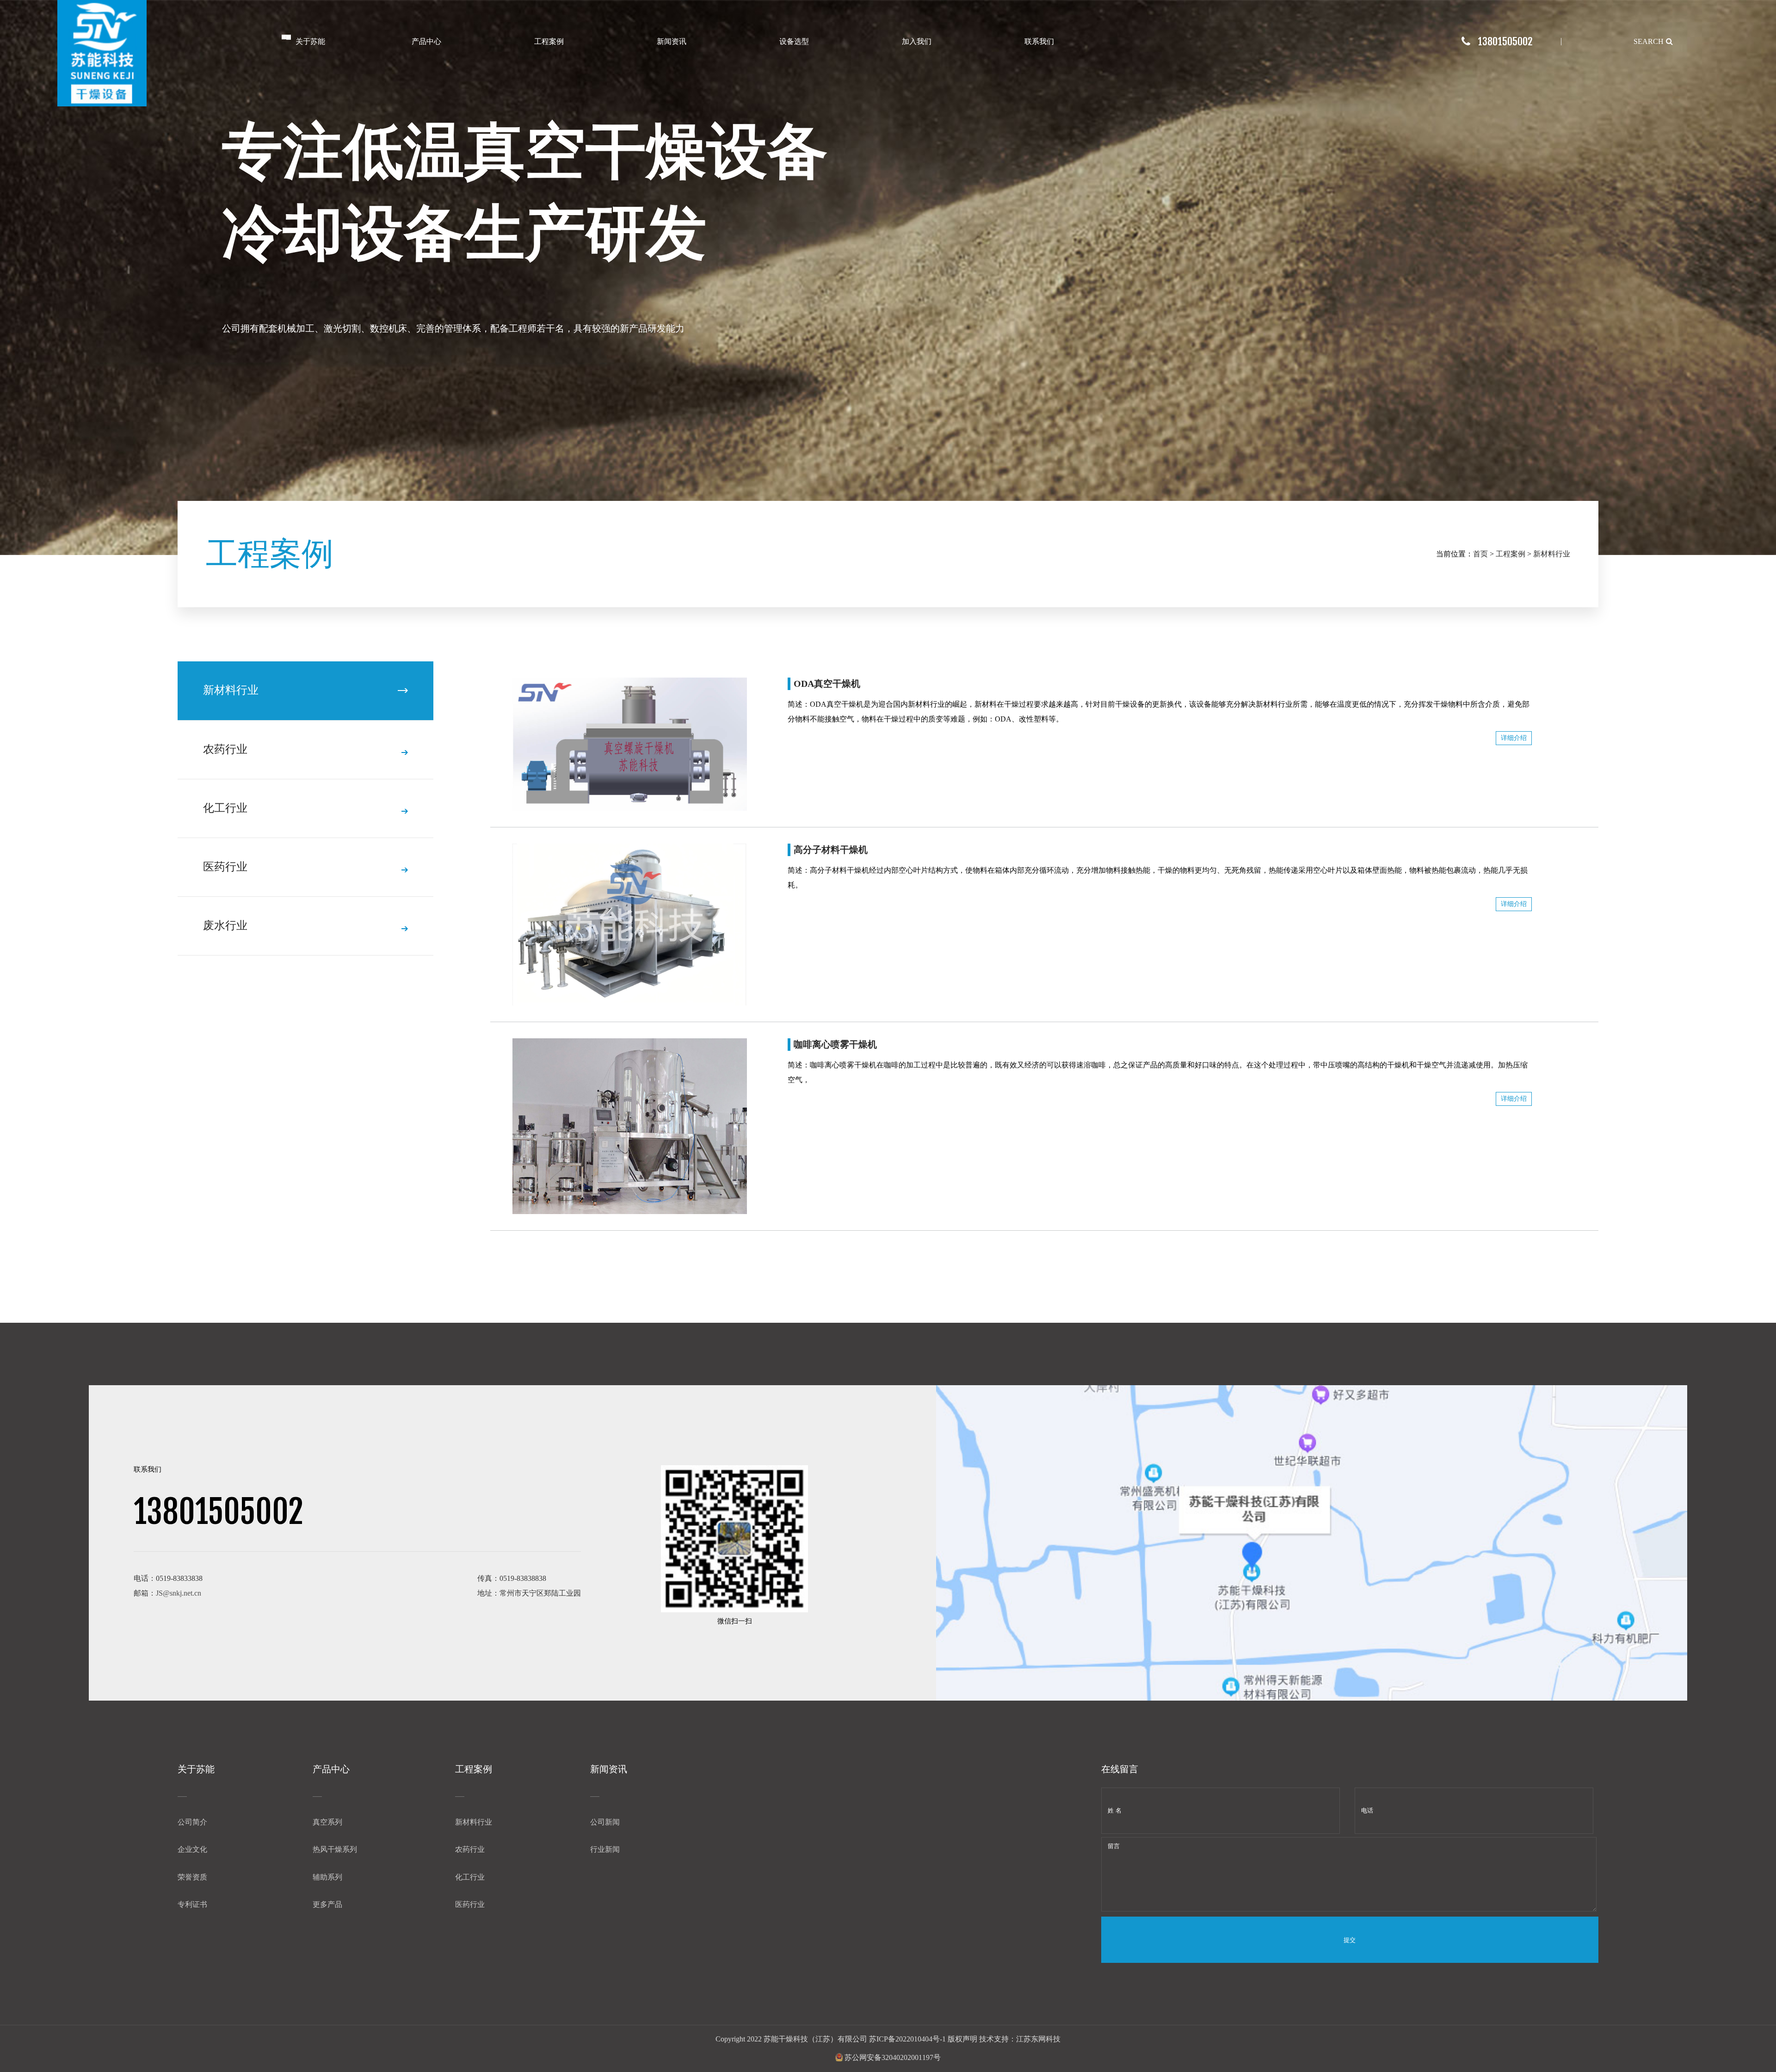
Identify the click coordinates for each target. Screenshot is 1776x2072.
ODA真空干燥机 (827, 684)
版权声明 (962, 2039)
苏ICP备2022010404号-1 (907, 2039)
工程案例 (549, 41)
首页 (1480, 554)
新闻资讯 (672, 41)
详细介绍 (1514, 738)
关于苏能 (310, 41)
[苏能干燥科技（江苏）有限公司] (102, 53)
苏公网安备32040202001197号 (892, 2057)
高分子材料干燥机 (831, 850)
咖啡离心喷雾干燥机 (835, 1044)
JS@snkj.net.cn (179, 1593)
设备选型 (794, 41)
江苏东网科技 (1038, 2039)
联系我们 (1039, 41)
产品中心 (426, 41)
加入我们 (917, 41)
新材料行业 (1552, 554)
